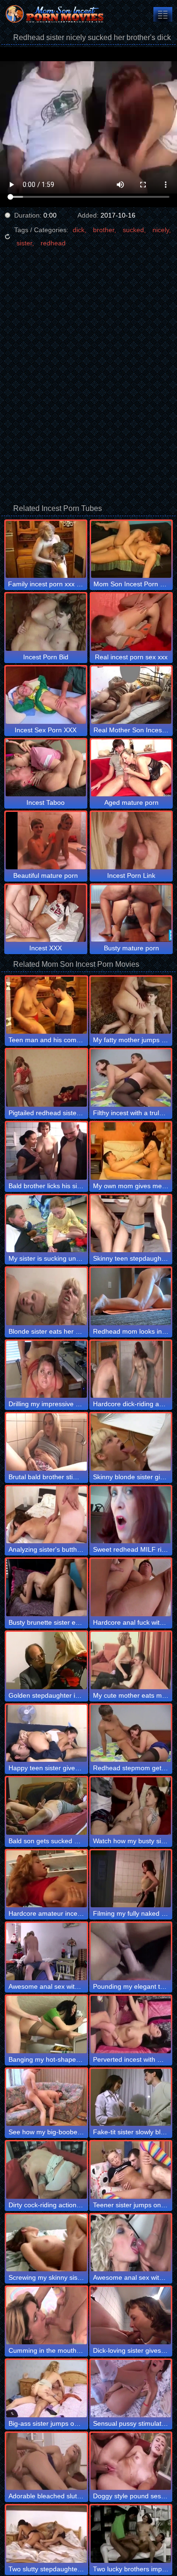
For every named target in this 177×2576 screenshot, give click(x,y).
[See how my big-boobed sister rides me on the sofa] (46, 2098)
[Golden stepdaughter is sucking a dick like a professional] (46, 1661)
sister (24, 243)
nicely (161, 230)
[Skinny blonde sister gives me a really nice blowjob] (131, 1442)
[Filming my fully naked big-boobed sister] (131, 1879)
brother (104, 230)
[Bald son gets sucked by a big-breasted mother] (46, 1806)
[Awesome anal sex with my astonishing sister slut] (46, 1952)
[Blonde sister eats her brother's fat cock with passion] (46, 1296)
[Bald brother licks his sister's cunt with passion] (46, 1151)
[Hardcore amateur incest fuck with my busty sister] (46, 1879)
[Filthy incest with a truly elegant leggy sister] (131, 1078)
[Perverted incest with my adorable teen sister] (131, 2025)
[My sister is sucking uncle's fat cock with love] (46, 1224)
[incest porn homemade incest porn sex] (163, 14)
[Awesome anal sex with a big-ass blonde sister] (131, 2243)
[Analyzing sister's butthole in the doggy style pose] (46, 1515)
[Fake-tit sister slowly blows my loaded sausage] (131, 2098)
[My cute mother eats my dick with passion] (131, 1661)
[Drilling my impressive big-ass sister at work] (46, 1369)
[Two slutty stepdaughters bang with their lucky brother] (46, 2534)
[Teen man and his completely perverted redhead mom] (46, 1005)
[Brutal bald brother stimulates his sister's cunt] (46, 1442)
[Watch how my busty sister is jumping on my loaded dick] (131, 1806)
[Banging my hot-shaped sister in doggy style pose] (46, 2025)
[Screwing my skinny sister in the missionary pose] (46, 2243)
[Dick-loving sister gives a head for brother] (131, 2316)
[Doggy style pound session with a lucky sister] (131, 2462)
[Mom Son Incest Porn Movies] (57, 14)
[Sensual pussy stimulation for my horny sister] (131, 2389)
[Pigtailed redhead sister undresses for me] (46, 1078)
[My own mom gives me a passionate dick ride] (131, 1151)
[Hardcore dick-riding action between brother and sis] (131, 1369)
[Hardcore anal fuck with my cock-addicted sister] (131, 1588)
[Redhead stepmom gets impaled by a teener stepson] (131, 1734)
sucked (133, 230)
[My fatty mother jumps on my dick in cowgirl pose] (131, 1005)
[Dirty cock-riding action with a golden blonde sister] (46, 2170)
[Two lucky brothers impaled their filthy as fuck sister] (131, 2534)
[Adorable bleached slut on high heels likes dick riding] (46, 2462)
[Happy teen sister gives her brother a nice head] (46, 1734)
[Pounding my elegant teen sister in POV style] (131, 1952)
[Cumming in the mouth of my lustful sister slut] (46, 2316)
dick (79, 230)
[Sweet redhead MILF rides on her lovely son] (131, 1515)
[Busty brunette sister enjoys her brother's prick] (46, 1588)
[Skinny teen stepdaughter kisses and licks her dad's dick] (131, 1224)
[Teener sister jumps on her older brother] (131, 2170)
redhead (53, 243)
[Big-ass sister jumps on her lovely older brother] (46, 2389)
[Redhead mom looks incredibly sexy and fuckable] (131, 1296)
